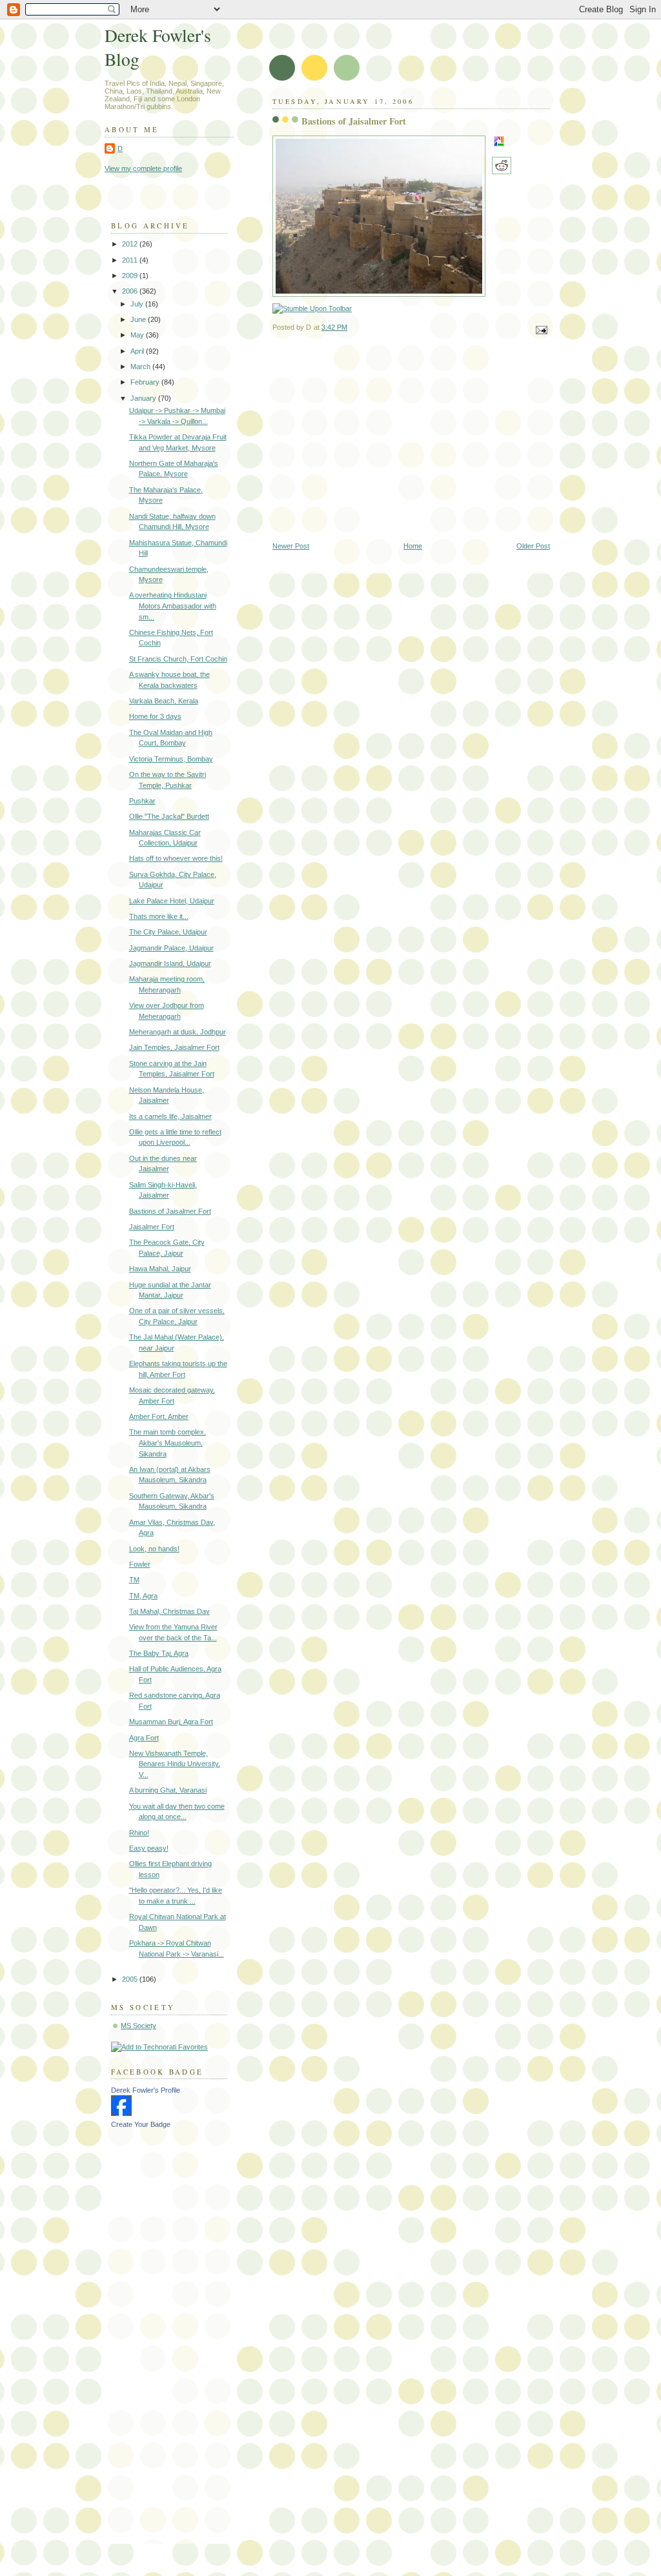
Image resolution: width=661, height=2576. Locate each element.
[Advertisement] (411, 445)
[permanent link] (312, 308)
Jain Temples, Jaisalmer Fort (174, 1047)
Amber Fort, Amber (159, 1416)
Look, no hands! (154, 1549)
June (139, 319)
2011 (131, 260)
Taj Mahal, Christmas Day (169, 1611)
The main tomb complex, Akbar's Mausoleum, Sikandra (168, 1443)
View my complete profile (143, 168)
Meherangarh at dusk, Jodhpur (178, 1032)
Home (413, 546)
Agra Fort (144, 1738)
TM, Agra (143, 1596)
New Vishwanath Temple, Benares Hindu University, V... (175, 1764)
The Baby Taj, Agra (159, 1653)
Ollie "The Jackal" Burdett (169, 816)
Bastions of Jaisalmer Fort (354, 121)
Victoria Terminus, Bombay (171, 759)
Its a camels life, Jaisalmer (170, 1116)
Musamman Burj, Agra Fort (171, 1722)
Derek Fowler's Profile (146, 2090)
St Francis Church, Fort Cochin (178, 659)
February (146, 382)
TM (134, 1580)
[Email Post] (540, 329)
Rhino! (139, 1833)
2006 (131, 291)
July (138, 304)
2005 (131, 1979)
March (141, 367)
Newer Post (291, 546)
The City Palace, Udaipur (168, 932)
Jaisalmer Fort (152, 1227)
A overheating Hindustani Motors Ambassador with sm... (173, 606)
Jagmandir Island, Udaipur (170, 963)
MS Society (138, 2026)
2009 (131, 276)
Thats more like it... (159, 916)
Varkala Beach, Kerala (164, 701)
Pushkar (142, 801)
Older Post (533, 546)
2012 (131, 244)
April (138, 351)
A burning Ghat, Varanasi (168, 1790)
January (144, 398)
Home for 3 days (155, 716)
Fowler (140, 1564)
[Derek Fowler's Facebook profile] (121, 2113)
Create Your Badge (141, 2124)
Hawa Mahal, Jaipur (160, 1269)
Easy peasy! (149, 1848)
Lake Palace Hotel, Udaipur (172, 901)
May (138, 335)
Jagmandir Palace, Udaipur (171, 948)
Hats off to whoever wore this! (176, 858)
